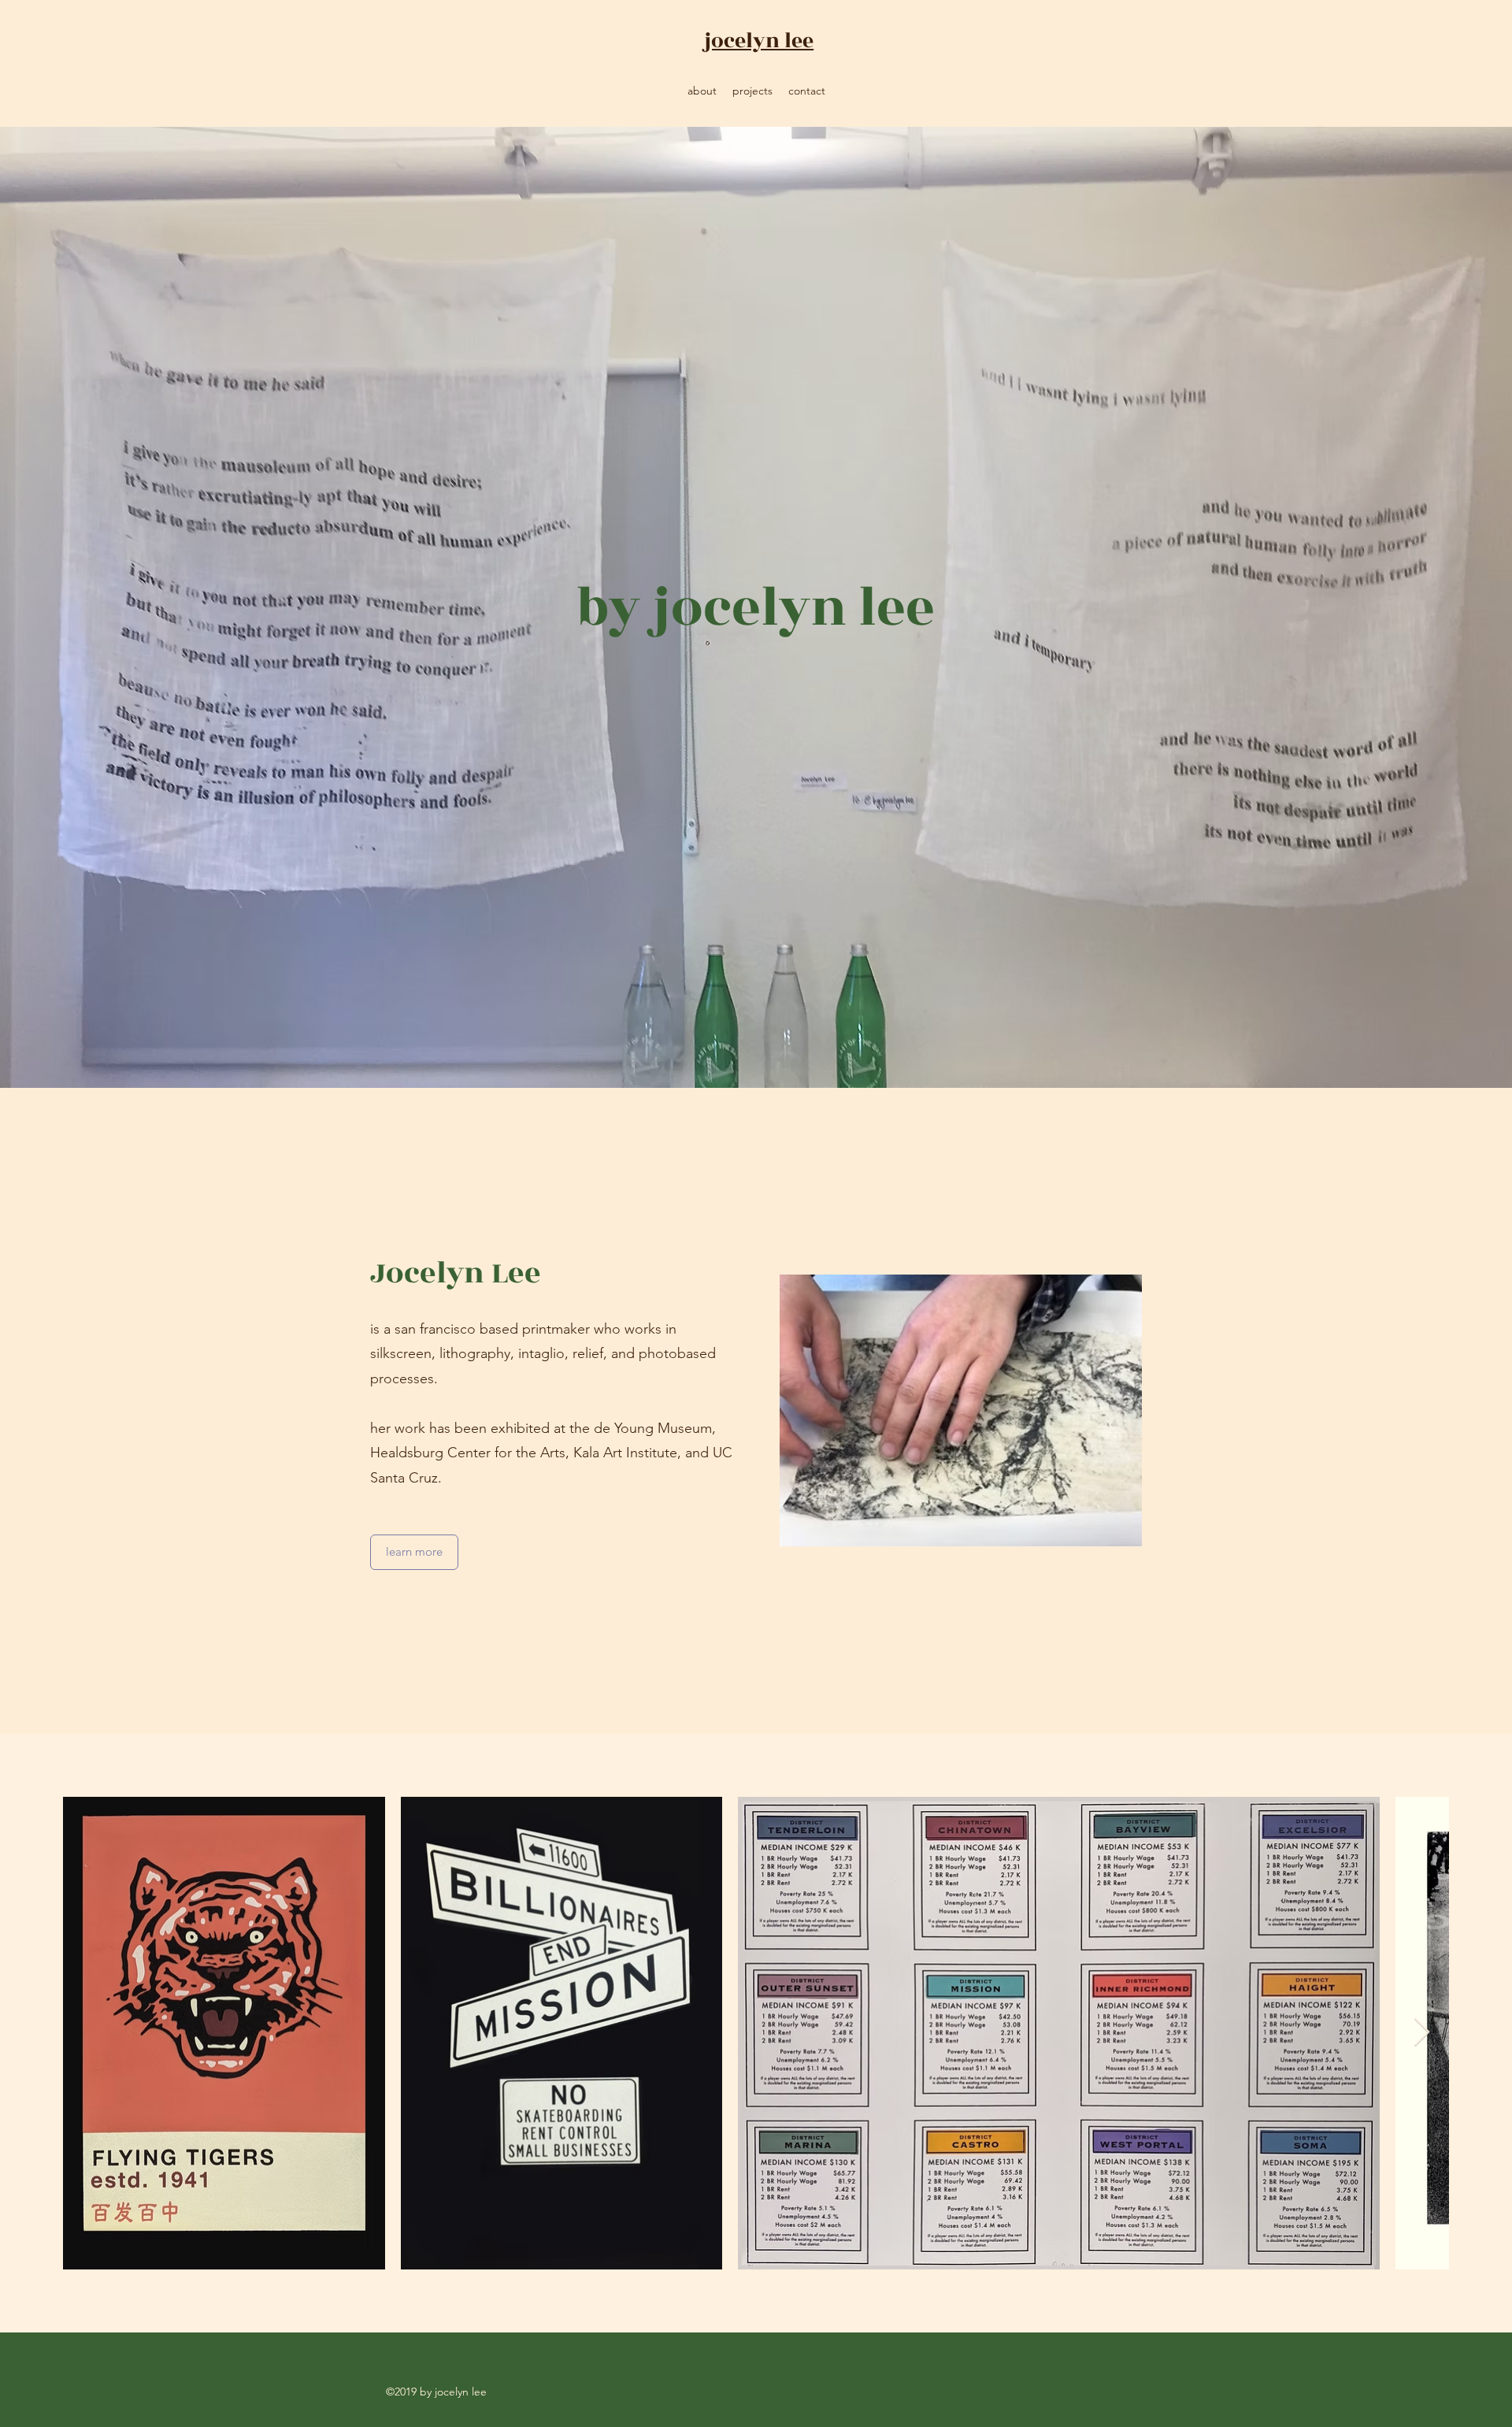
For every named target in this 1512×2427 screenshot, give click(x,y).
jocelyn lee (759, 41)
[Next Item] (1422, 2033)
